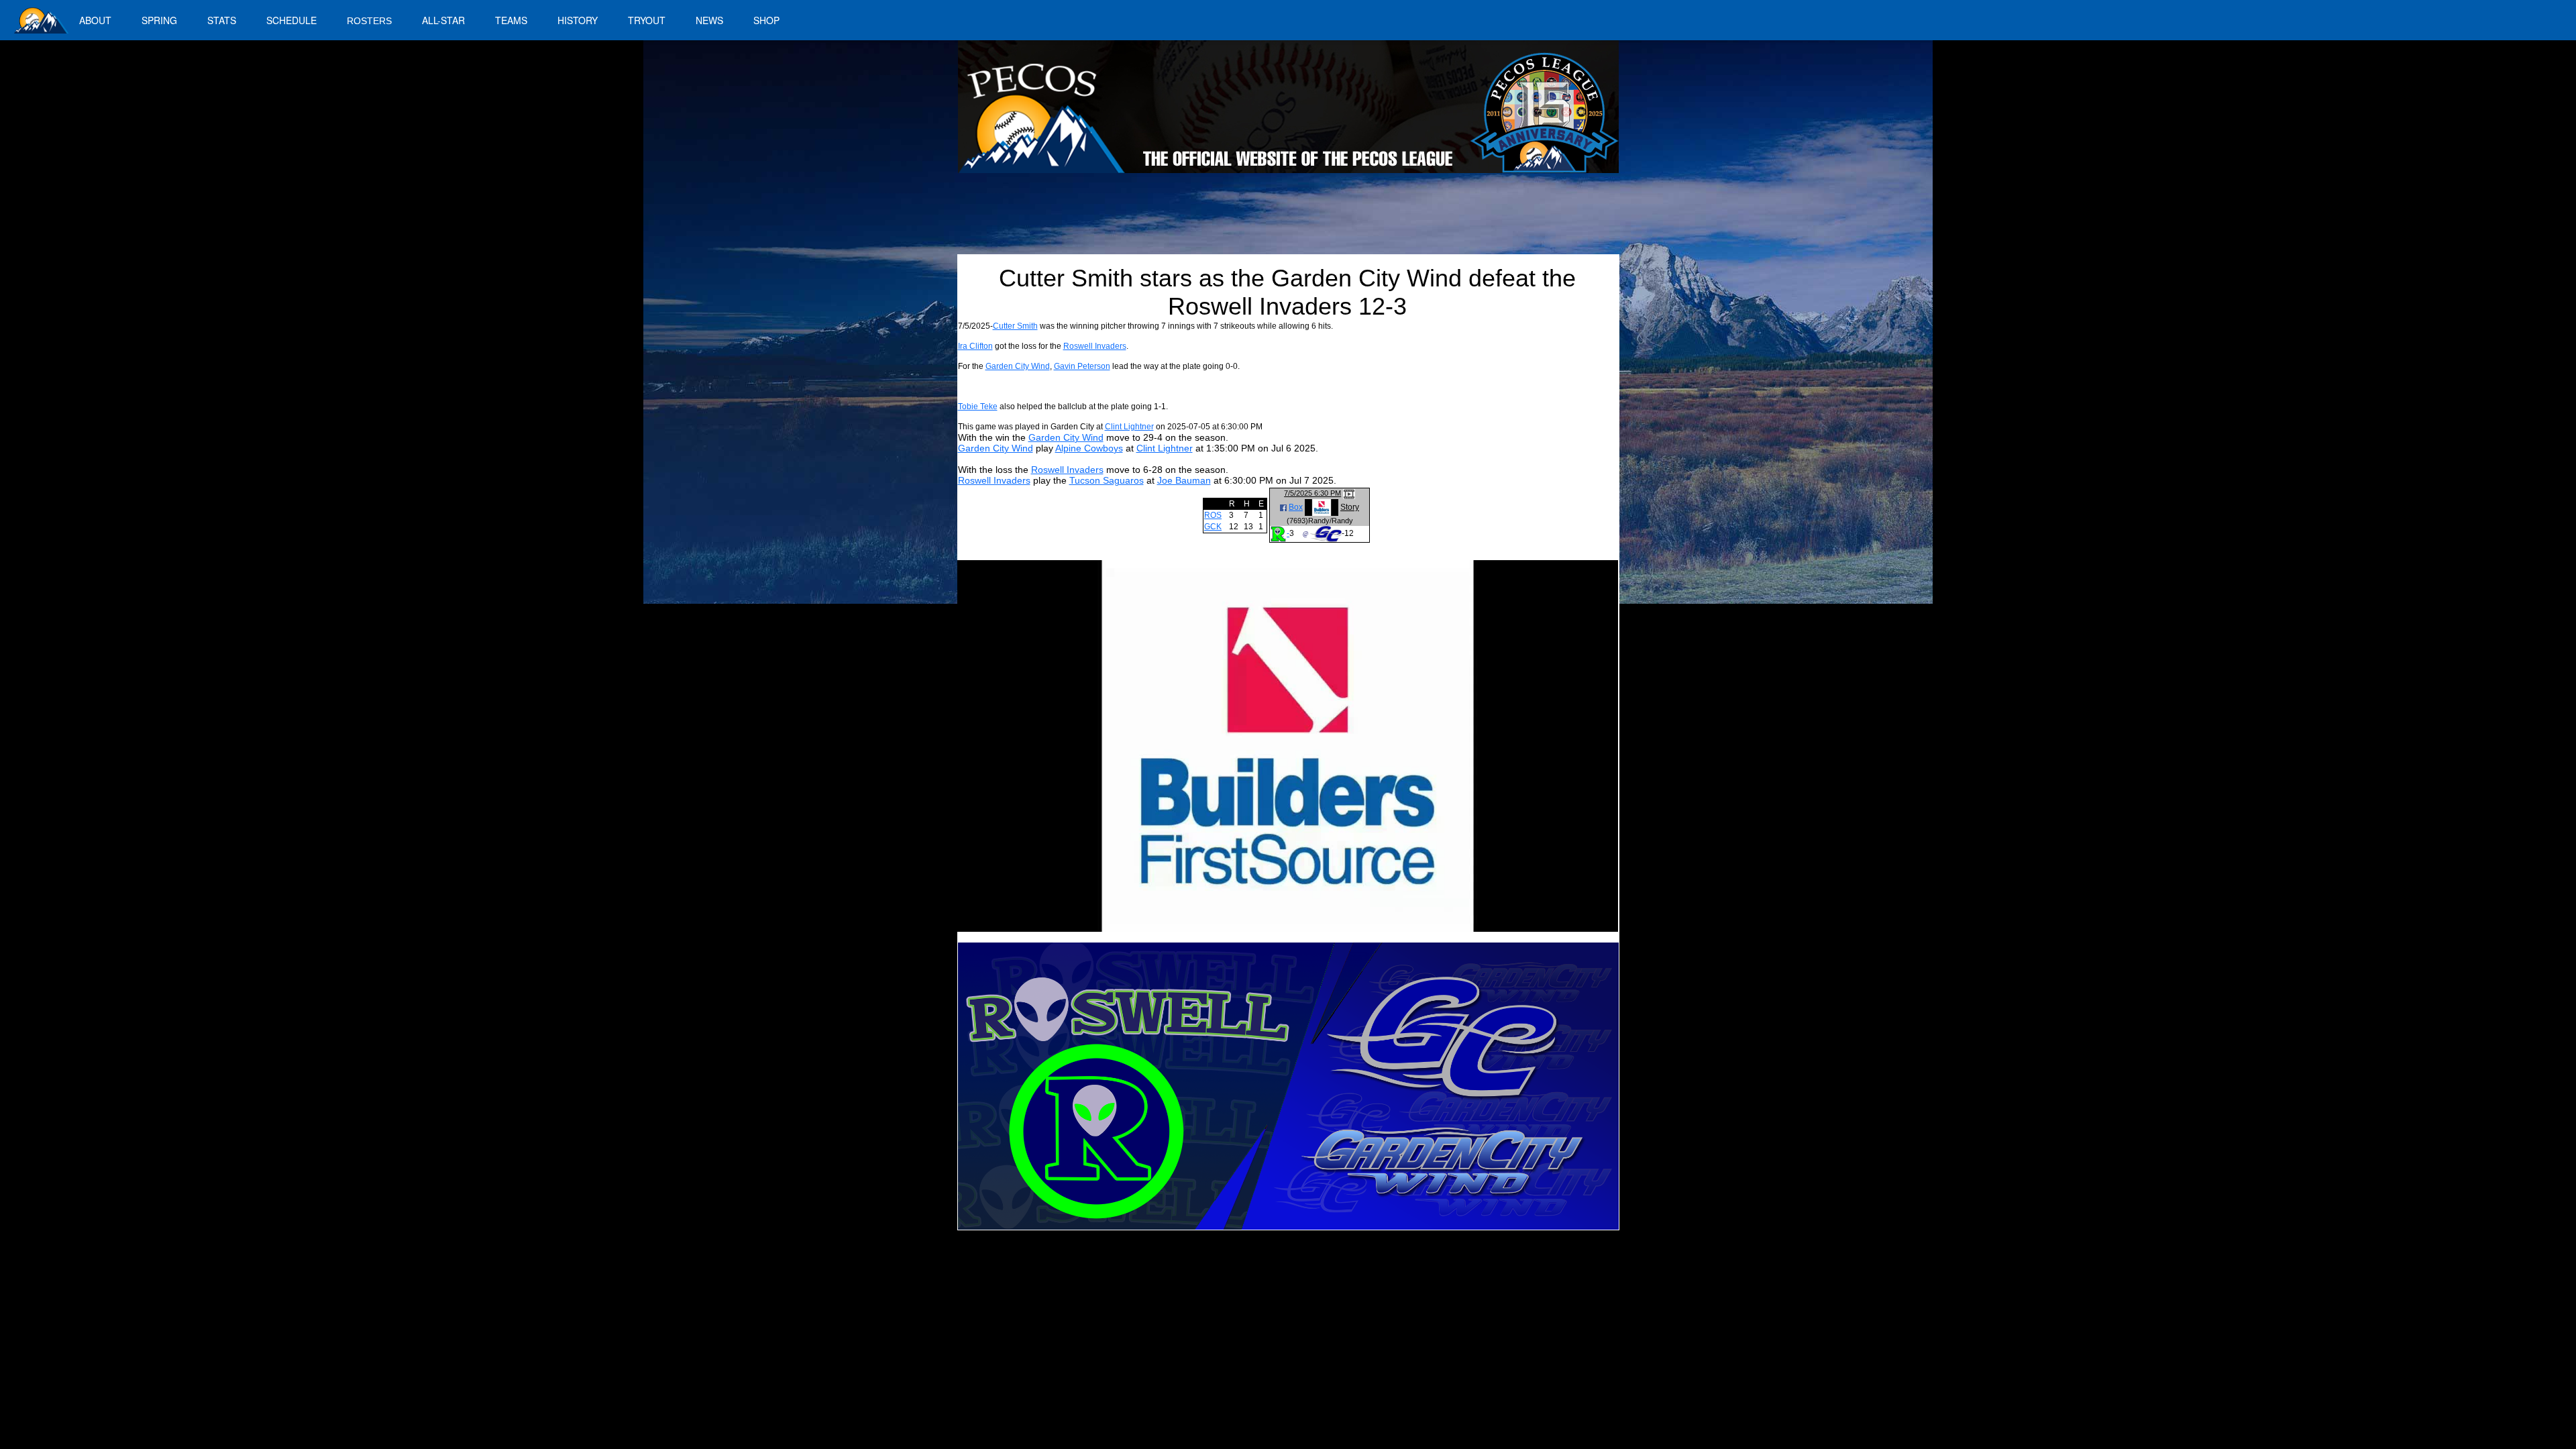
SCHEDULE (291, 20)
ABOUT (95, 20)
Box (1296, 507)
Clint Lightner (1129, 427)
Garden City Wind (1018, 366)
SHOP (766, 20)
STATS (222, 20)
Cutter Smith (1015, 326)
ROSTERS (369, 21)
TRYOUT (647, 20)
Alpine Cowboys (1089, 448)
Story (1350, 507)
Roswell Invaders (1095, 346)
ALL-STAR (443, 20)
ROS (1213, 515)
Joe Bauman (1184, 480)
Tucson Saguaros (1107, 480)
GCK (1213, 527)
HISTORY (578, 20)
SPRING (159, 20)
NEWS (709, 20)
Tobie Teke (978, 407)
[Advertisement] (1205, 219)
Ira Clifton (975, 346)
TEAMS (511, 20)
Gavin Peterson (1082, 366)
